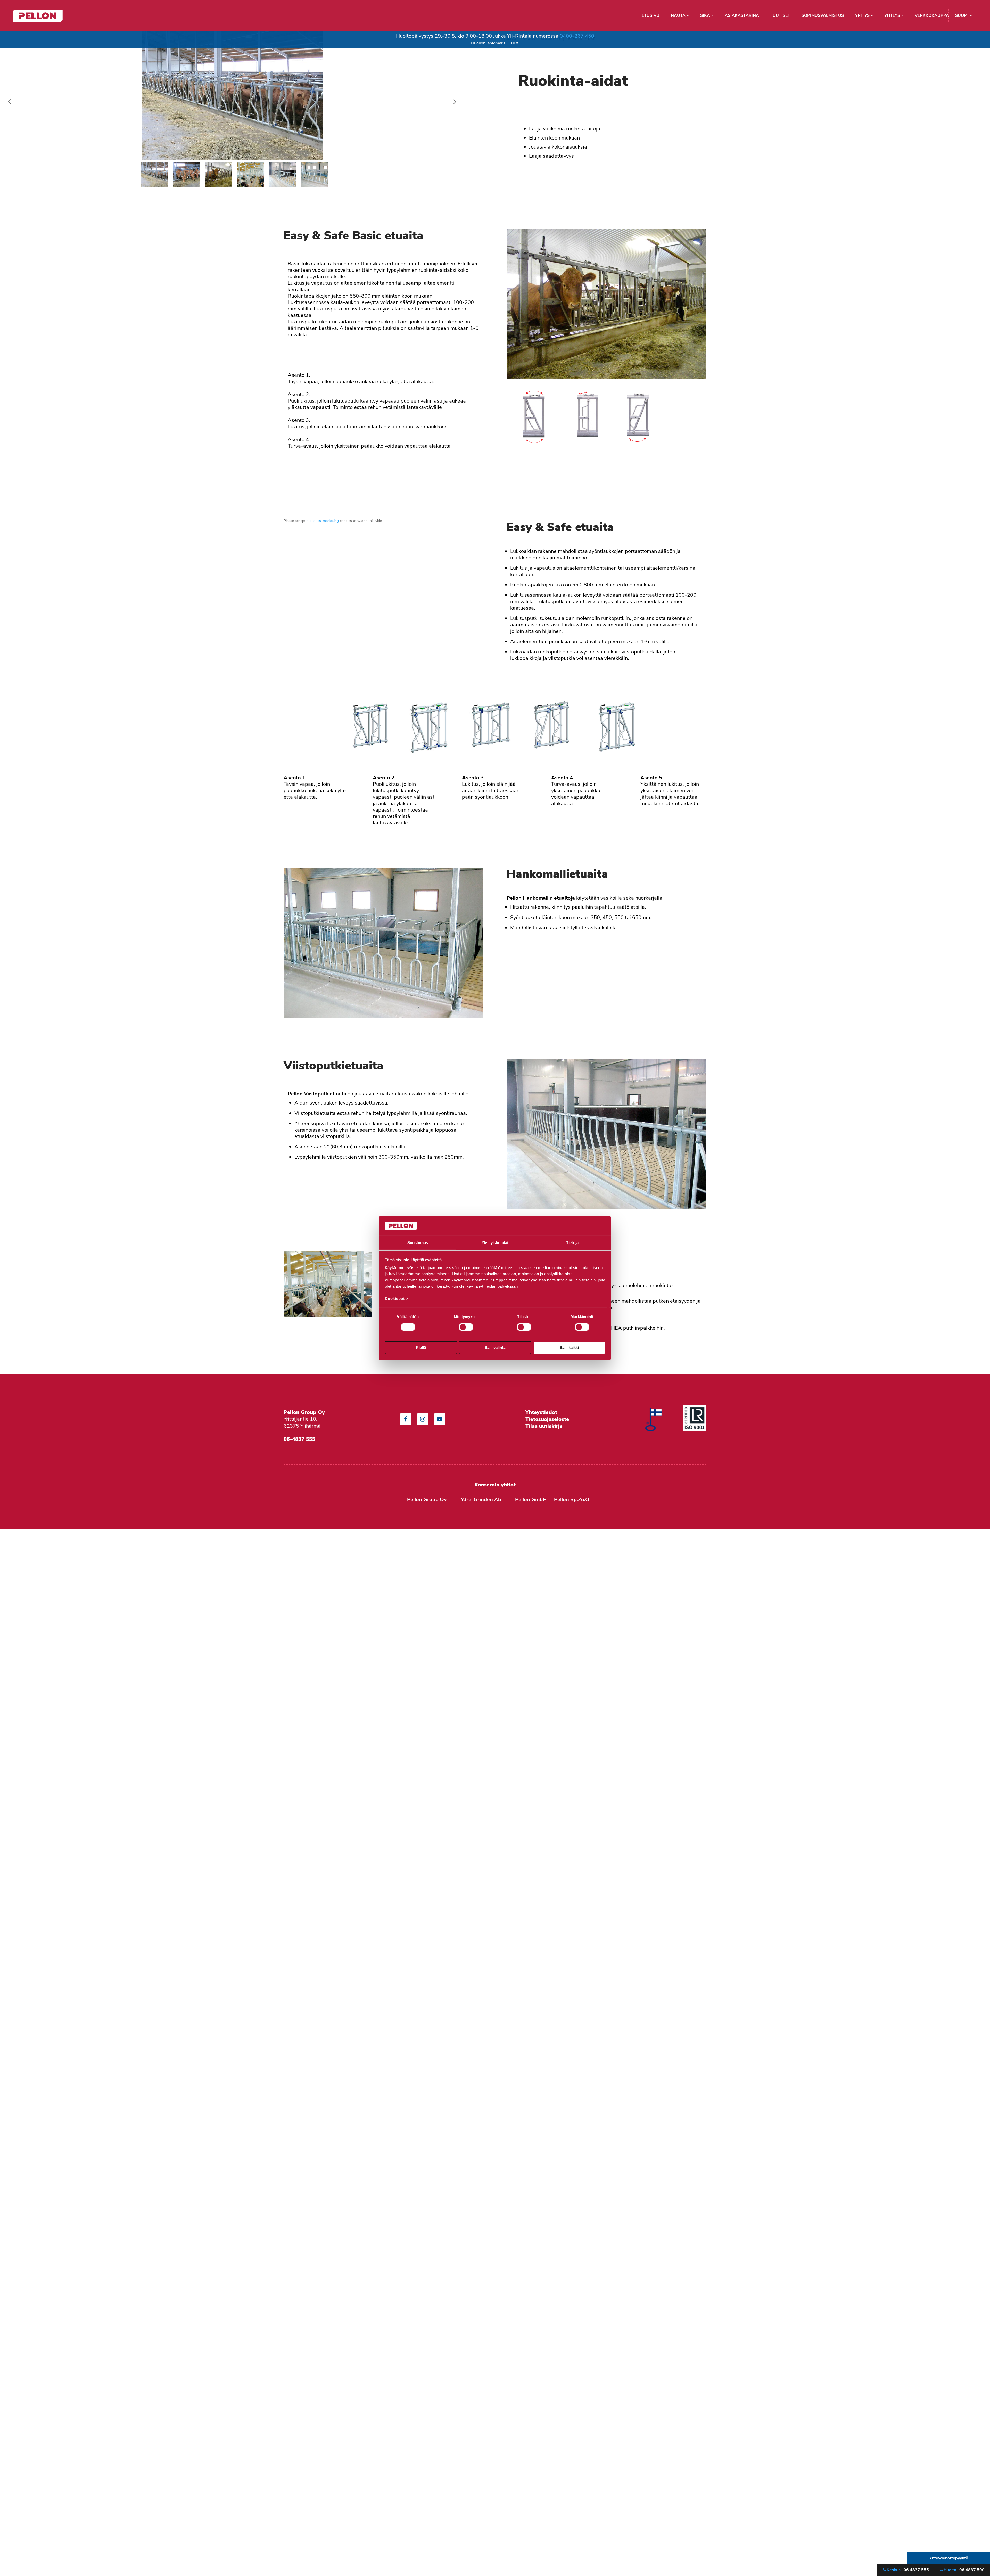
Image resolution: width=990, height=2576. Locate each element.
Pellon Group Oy (427, 1499)
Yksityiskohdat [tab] (495, 1243)
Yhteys (893, 15)
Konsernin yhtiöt (495, 1485)
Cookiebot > (397, 1299)
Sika (706, 15)
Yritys (863, 15)
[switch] (466, 1327)
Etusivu (651, 15)
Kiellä (421, 1348)
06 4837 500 (964, 2570)
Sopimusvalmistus (823, 15)
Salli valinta (495, 1348)
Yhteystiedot (541, 1412)
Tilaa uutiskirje (544, 1426)
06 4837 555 (908, 2570)
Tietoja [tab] (572, 1243)
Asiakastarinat (743, 15)
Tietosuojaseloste (548, 1419)
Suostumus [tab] (418, 1243)
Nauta (679, 15)
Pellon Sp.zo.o (572, 1499)
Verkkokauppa (932, 15)
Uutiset (781, 15)
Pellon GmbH (531, 1499)
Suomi (962, 15)
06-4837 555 (299, 1439)
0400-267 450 (577, 36)
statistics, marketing (323, 521)
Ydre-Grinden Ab (481, 1499)
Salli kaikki (569, 1348)
